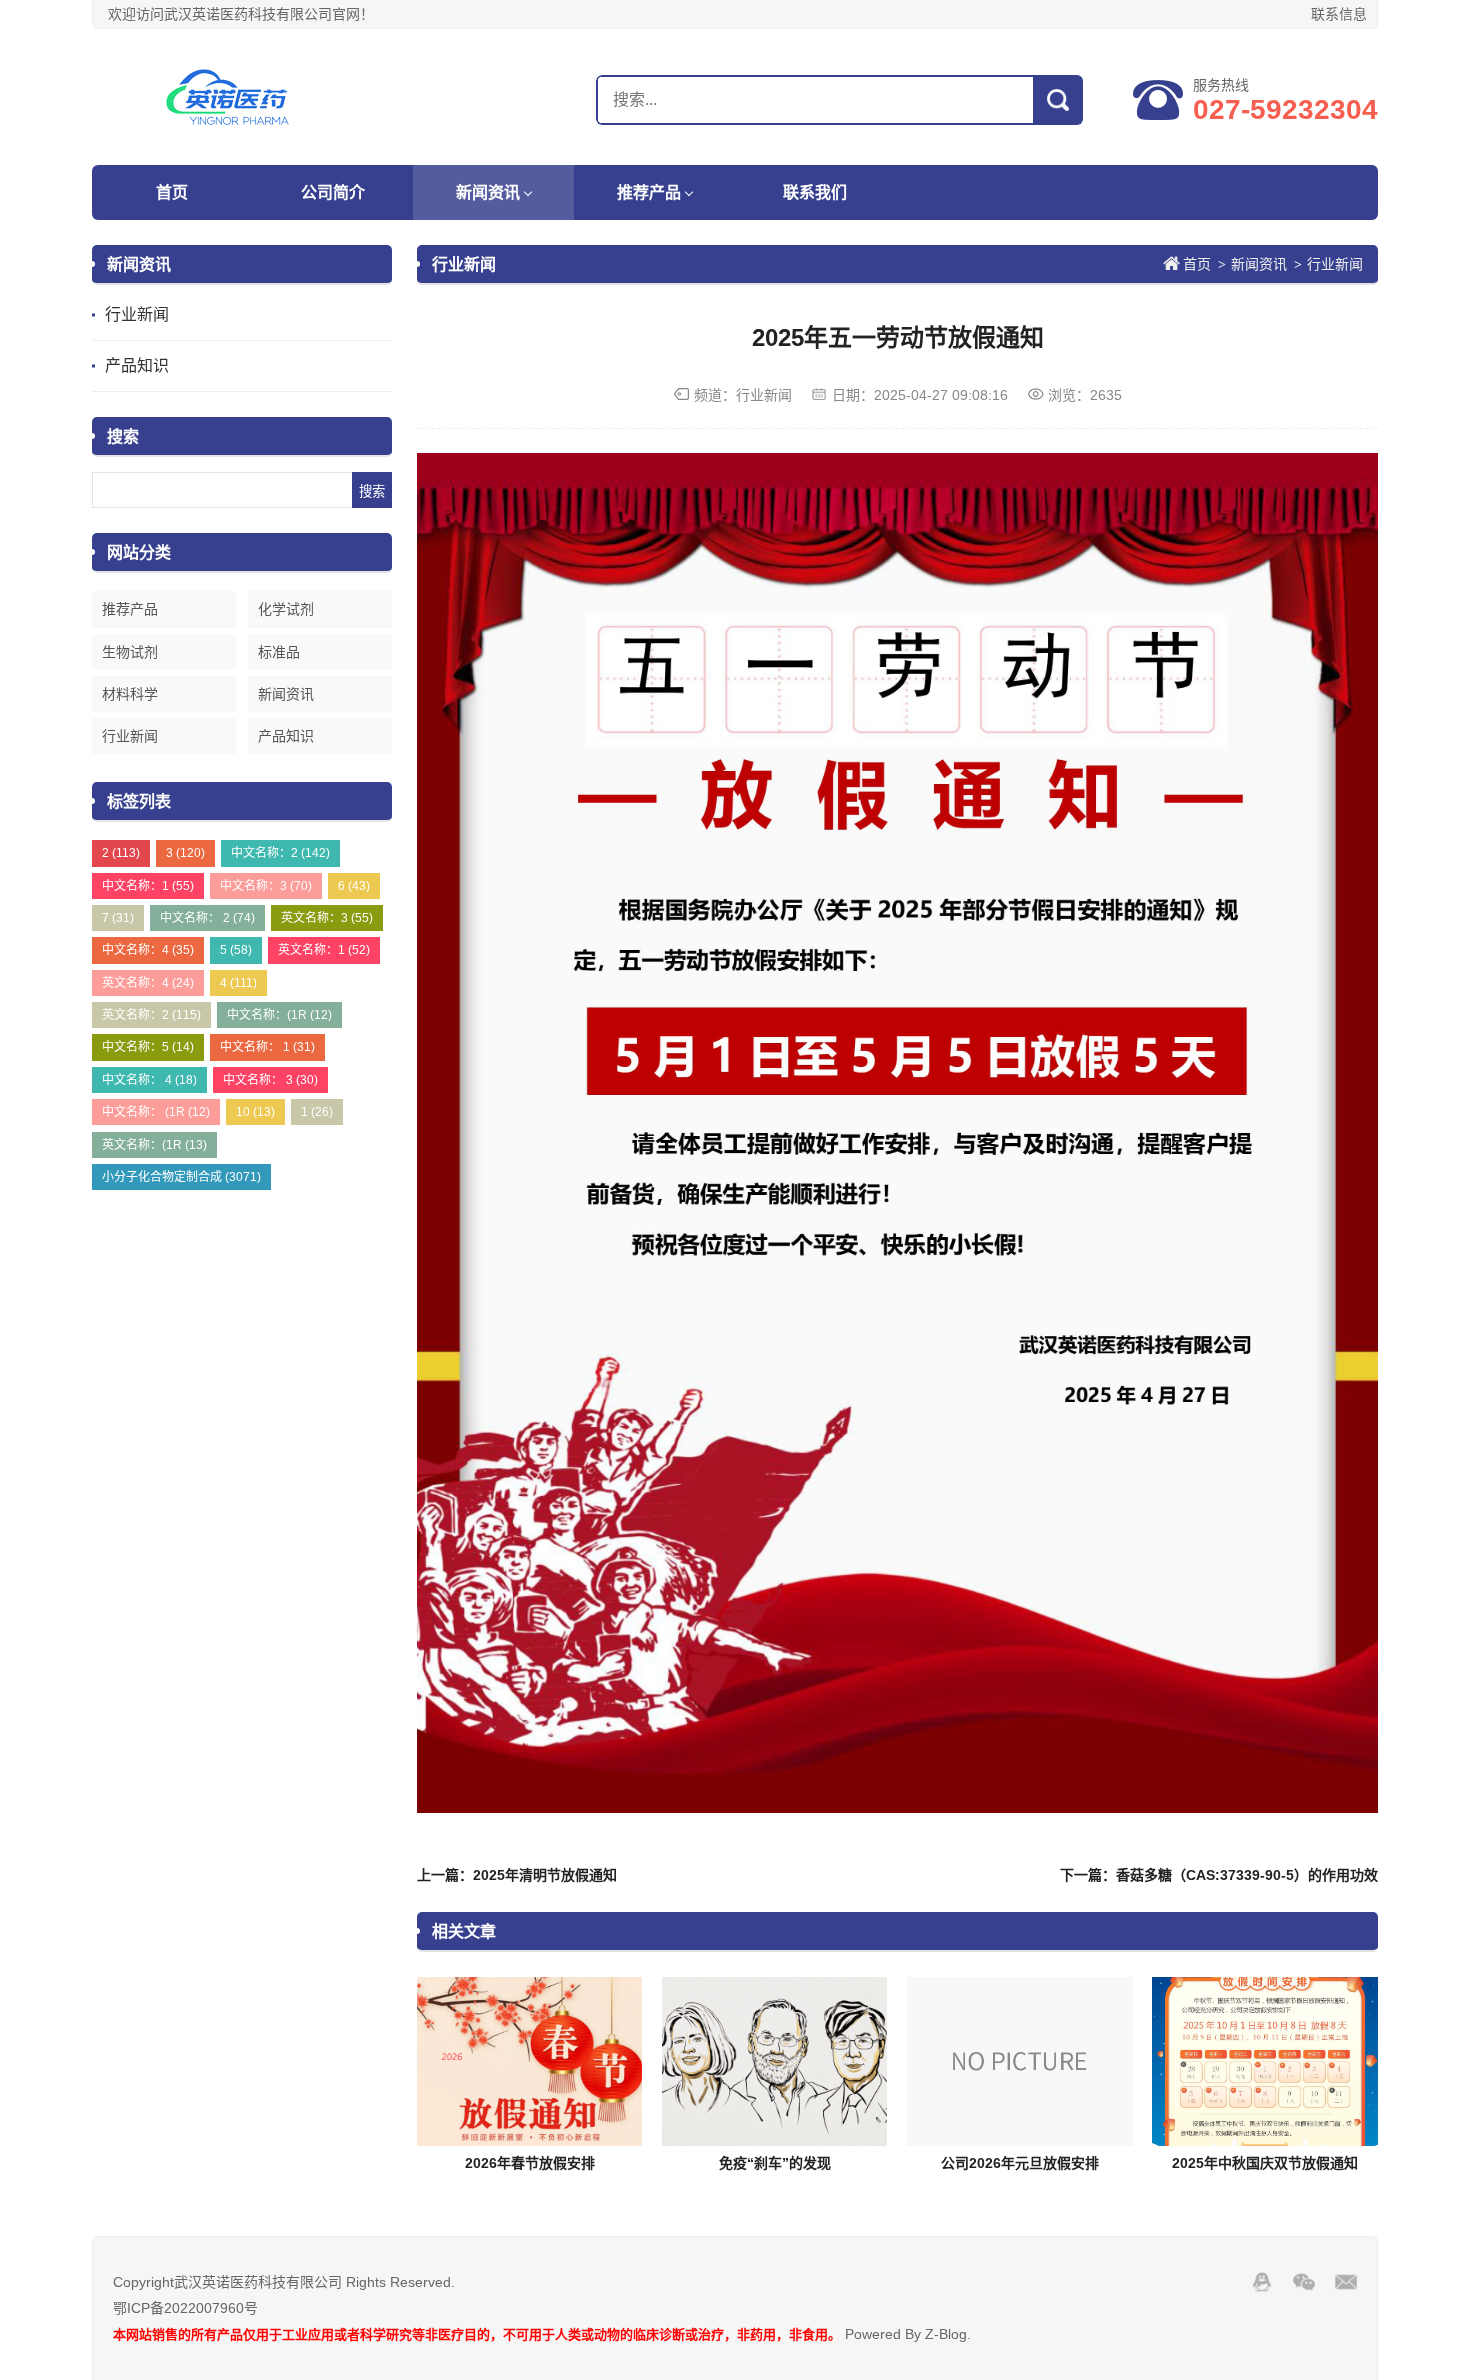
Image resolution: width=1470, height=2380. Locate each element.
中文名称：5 (148, 1047)
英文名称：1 (324, 950)
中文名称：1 (148, 886)
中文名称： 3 (270, 1080)
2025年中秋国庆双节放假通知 (1265, 2163)
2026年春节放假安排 (530, 2163)
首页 (172, 192)
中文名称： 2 (207, 918)
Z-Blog (946, 2334)
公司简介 (333, 192)
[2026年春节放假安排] (530, 2061)
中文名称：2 (280, 853)
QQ (1262, 2282)
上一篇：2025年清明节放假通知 (517, 1875)
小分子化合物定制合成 (181, 1177)
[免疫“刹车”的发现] (775, 2061)
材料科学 (130, 694)
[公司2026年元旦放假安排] (1020, 2061)
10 (255, 1112)
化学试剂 (286, 609)
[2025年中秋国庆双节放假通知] (1265, 2061)
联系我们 (815, 192)
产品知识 (137, 365)
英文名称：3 (327, 918)
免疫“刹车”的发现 (775, 2163)
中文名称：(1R (279, 1015)
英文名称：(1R (154, 1145)
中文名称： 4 (149, 1080)
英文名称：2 (151, 1015)
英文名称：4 (148, 983)
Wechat (1304, 2282)
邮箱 (1346, 2282)
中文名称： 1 (267, 1047)
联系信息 (1339, 14)
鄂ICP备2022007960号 (185, 2308)
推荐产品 (649, 192)
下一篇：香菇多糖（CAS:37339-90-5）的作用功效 (1219, 1875)
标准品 (279, 652)
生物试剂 (130, 652)
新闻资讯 (488, 192)
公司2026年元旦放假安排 (1020, 2163)
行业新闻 (137, 314)
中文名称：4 (148, 950)
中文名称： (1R (156, 1112)
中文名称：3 (266, 886)
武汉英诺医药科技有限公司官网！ (217, 97)
